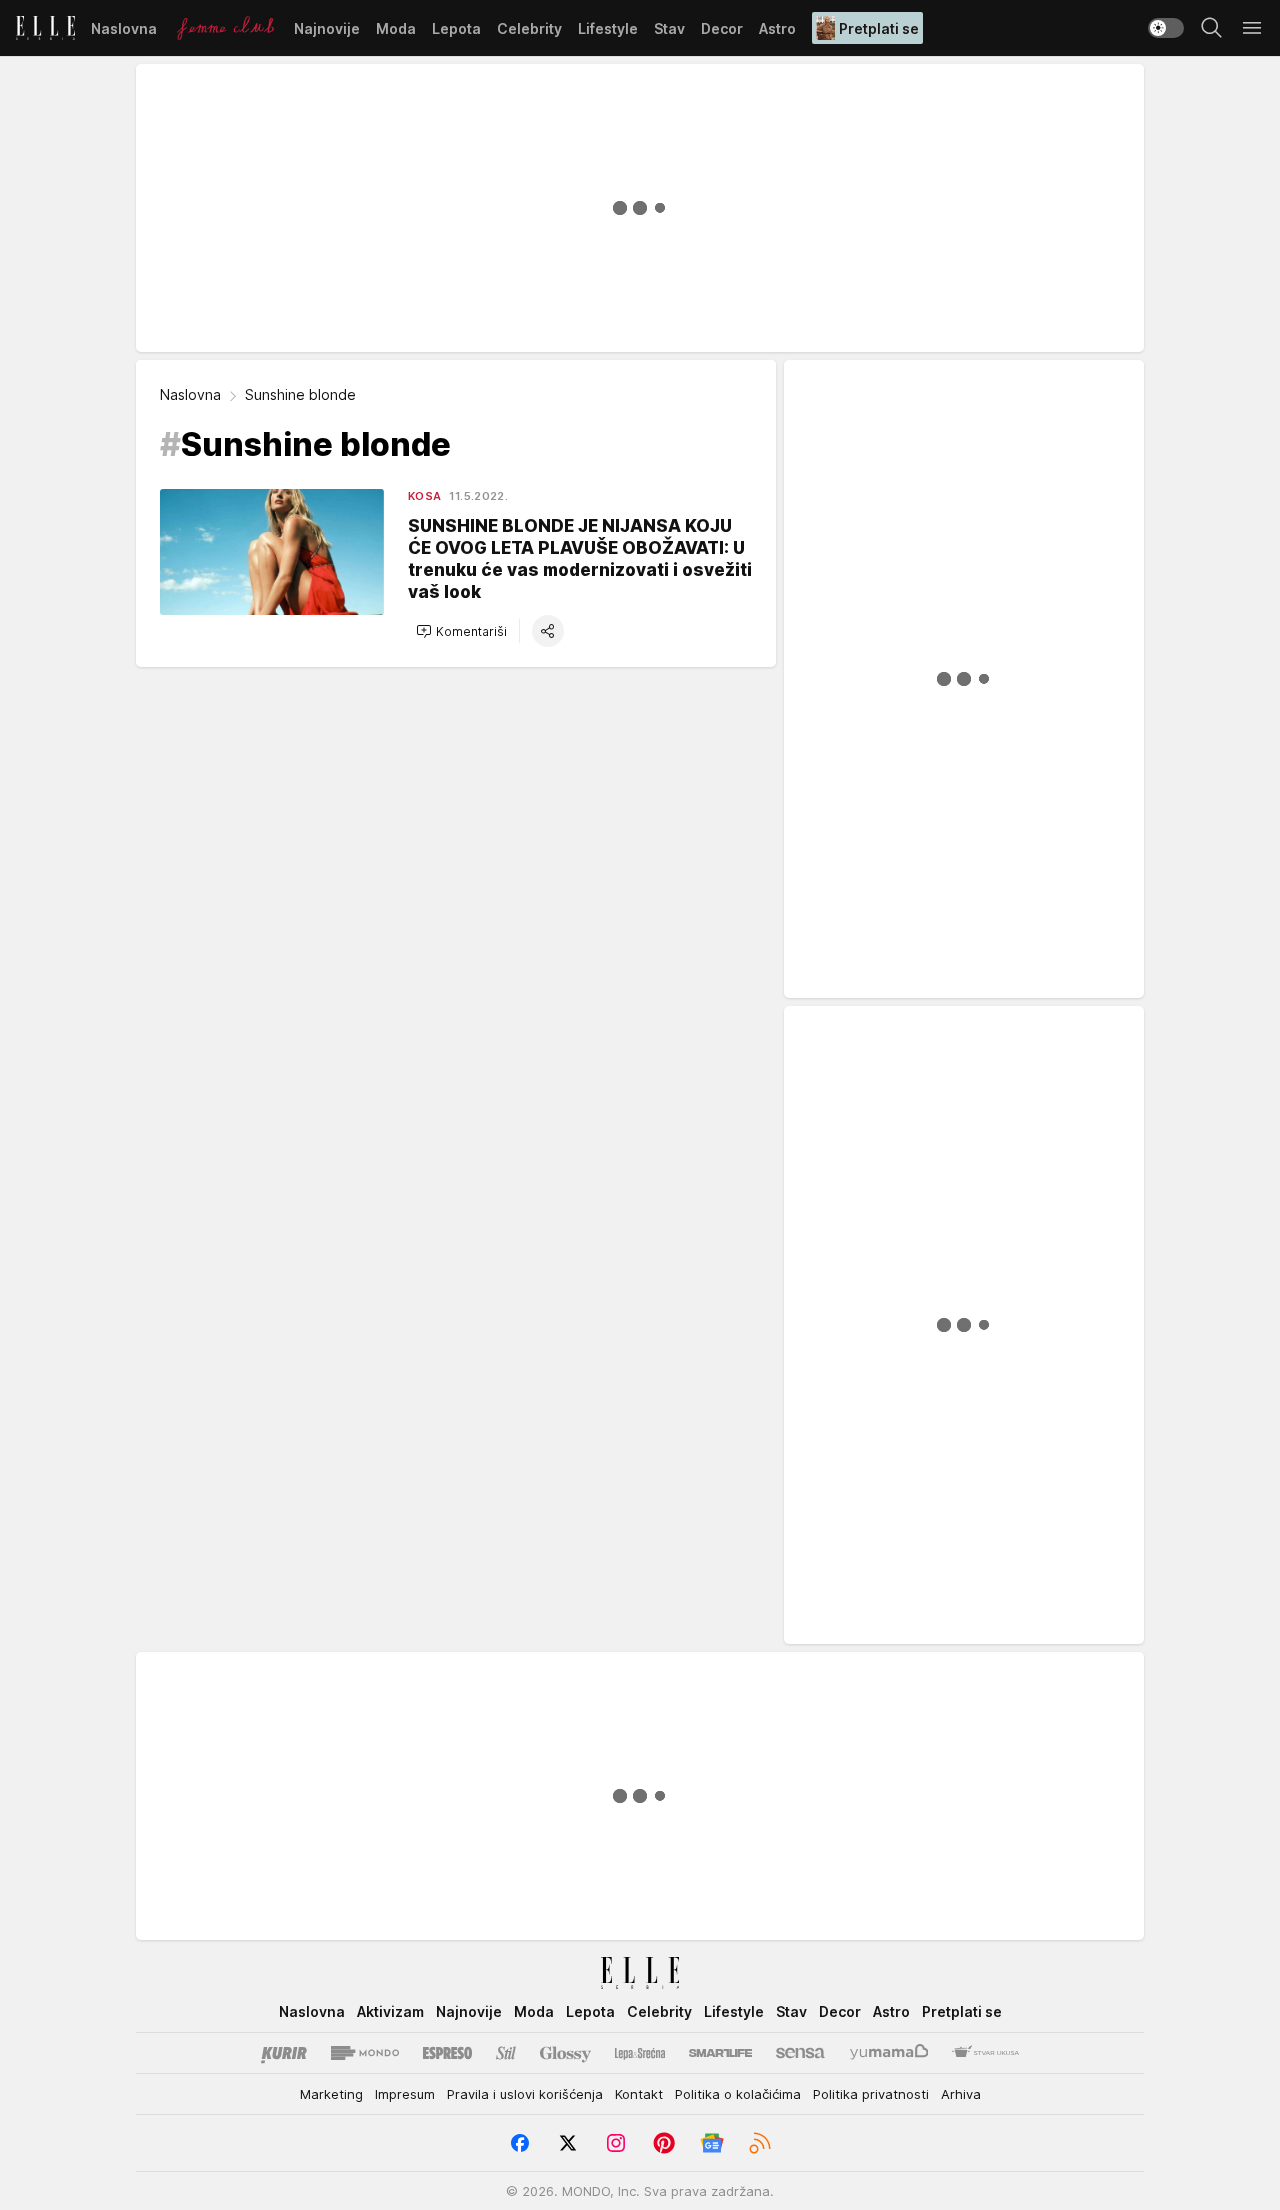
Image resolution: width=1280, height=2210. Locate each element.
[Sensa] (800, 2053)
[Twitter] (568, 2143)
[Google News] (712, 2143)
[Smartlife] (720, 2053)
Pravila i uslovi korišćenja (525, 2094)
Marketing (331, 2094)
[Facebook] (520, 2143)
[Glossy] (565, 2053)
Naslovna (190, 394)
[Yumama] (889, 2053)
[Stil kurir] (506, 2053)
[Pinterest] (664, 2143)
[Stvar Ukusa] (985, 2053)
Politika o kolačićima (738, 2094)
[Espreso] (447, 2053)
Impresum (405, 2094)
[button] (461, 631)
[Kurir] (284, 2053)
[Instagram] (616, 2143)
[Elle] (45, 28)
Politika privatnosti (871, 2094)
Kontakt (639, 2094)
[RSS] (760, 2143)
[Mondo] (365, 2053)
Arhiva (961, 2094)
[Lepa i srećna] (640, 2053)
